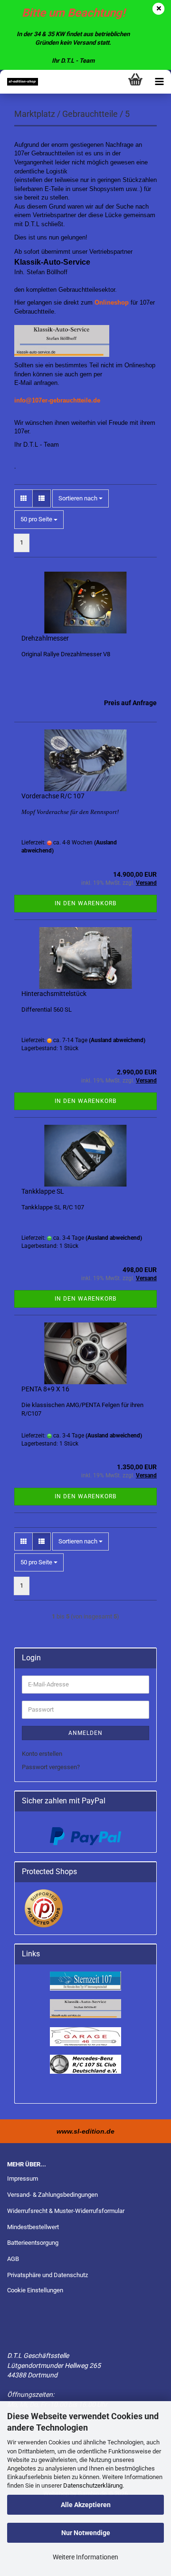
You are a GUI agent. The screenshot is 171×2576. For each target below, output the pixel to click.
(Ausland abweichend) (117, 1040)
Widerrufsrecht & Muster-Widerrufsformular (66, 2211)
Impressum (23, 2179)
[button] (24, 499)
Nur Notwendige (86, 2533)
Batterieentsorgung (33, 2243)
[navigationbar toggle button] (159, 82)
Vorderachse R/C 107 (53, 796)
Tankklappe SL (43, 1191)
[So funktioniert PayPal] (85, 1836)
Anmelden (85, 1733)
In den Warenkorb (85, 903)
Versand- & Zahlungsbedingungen (52, 2195)
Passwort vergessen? (51, 1767)
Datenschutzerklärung (93, 2485)
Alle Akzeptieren (86, 2505)
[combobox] (81, 499)
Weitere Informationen (85, 2557)
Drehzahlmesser (45, 638)
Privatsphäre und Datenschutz (47, 2275)
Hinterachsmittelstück (54, 994)
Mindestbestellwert (33, 2227)
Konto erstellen (42, 1754)
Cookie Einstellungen (35, 2290)
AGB (13, 2259)
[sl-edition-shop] (19, 82)
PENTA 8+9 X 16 (45, 1389)
